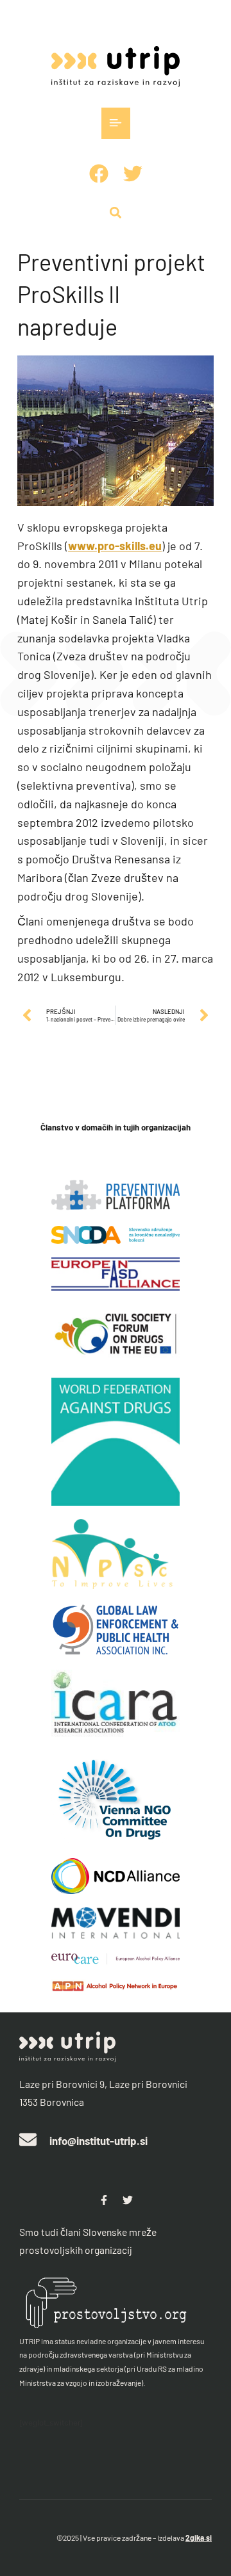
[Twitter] (128, 2200)
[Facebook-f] (104, 2200)
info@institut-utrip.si (98, 2140)
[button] (116, 123)
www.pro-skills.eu (115, 546)
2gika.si (199, 2538)
